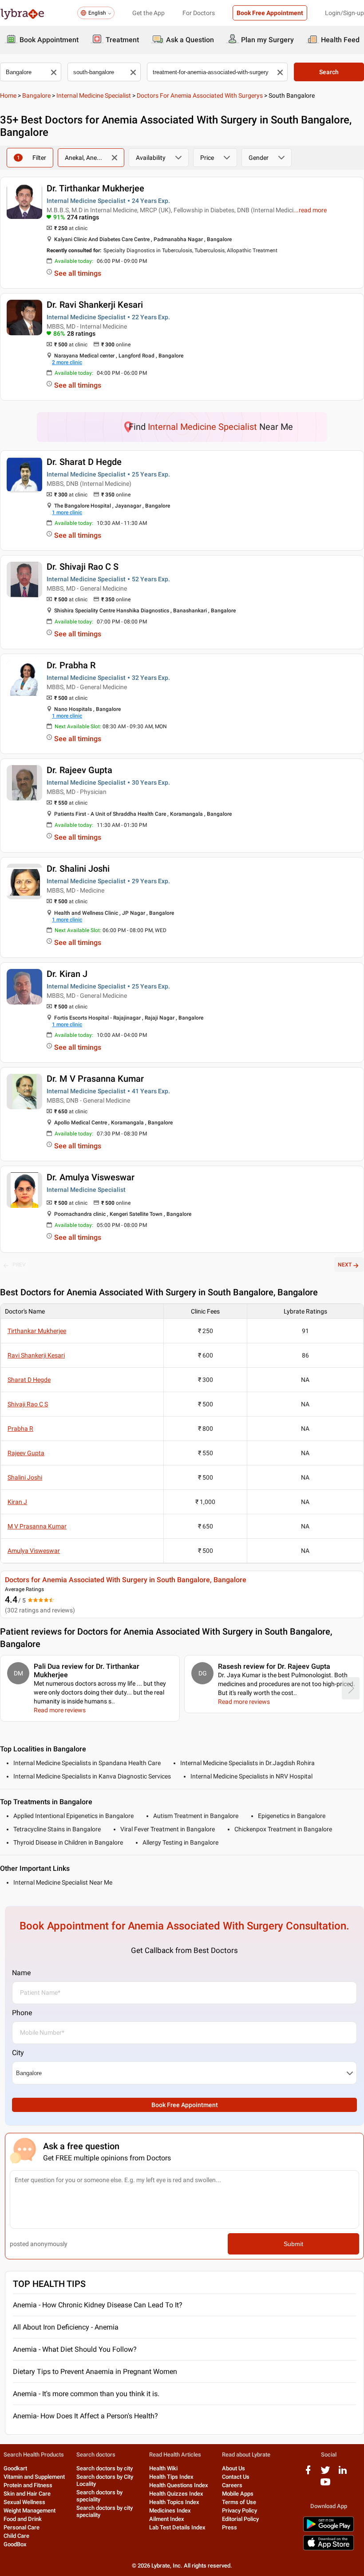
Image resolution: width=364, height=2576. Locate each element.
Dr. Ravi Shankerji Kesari (95, 305)
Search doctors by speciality (99, 2496)
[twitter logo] (325, 2473)
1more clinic (67, 512)
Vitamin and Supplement (34, 2477)
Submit (293, 2244)
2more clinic (67, 362)
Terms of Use (239, 2502)
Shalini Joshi (25, 1477)
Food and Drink (23, 2519)
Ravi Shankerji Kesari (36, 1355)
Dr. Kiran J (67, 974)
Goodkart (15, 2468)
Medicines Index (170, 2511)
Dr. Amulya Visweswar (91, 1177)
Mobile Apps (238, 2494)
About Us (233, 2468)
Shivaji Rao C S (28, 1404)
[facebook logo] (308, 2473)
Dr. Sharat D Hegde (84, 462)
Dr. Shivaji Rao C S (83, 567)
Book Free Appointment (270, 13)
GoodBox (15, 2544)
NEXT (345, 1265)
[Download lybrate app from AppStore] (328, 2549)
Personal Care (22, 2527)
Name (21, 1973)
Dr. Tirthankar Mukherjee (95, 188)
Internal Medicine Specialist (94, 95)
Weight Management (30, 2511)
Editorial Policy (240, 2519)
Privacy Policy (239, 2511)
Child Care (16, 2536)
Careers (232, 2485)
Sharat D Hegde (29, 1380)
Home (8, 95)
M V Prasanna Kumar (37, 1526)
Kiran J (17, 1502)
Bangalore (36, 95)
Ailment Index (167, 2519)
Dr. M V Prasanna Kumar (95, 1079)
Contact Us (236, 2477)
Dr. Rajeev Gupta (79, 770)
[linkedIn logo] (343, 2473)
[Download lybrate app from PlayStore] (328, 2530)
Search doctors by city (105, 2468)
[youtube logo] (325, 2485)
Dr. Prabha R (71, 665)
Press (229, 2527)
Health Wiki (163, 2468)
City (18, 2053)
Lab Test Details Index (177, 2527)
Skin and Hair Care (27, 2494)
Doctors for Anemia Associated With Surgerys (200, 95)
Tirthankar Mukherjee (37, 1331)
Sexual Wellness (24, 2502)
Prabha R (20, 1429)
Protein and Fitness (28, 2485)
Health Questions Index (179, 2485)
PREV (19, 1265)
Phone (22, 2013)
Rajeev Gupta (26, 1453)
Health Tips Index (171, 2477)
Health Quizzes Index (176, 2494)
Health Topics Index (174, 2502)
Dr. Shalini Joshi (78, 869)
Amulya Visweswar (34, 1551)
